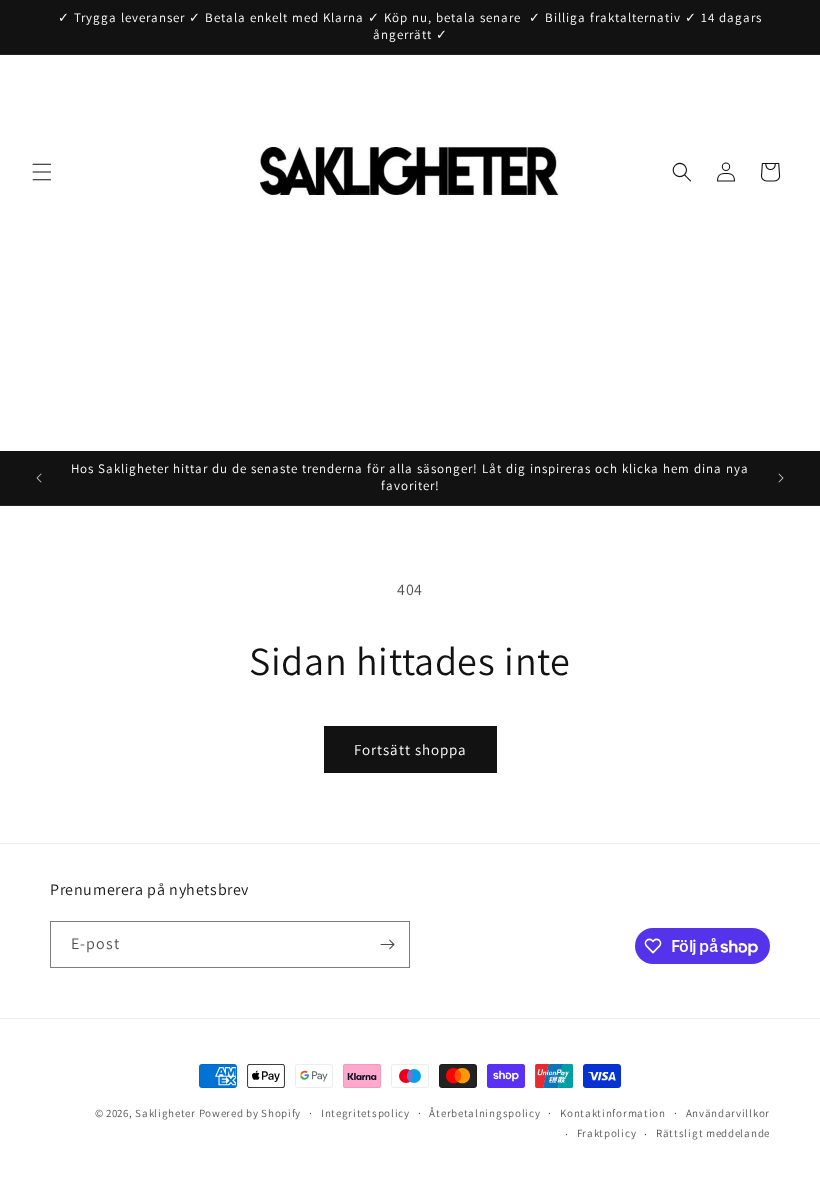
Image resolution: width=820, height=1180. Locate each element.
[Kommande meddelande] (781, 478)
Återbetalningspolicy (484, 1113)
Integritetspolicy (365, 1113)
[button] (42, 172)
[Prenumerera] (387, 944)
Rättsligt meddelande (713, 1133)
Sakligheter (165, 1113)
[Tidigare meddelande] (39, 478)
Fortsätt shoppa (410, 749)
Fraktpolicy (607, 1133)
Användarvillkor (728, 1113)
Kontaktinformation (613, 1113)
